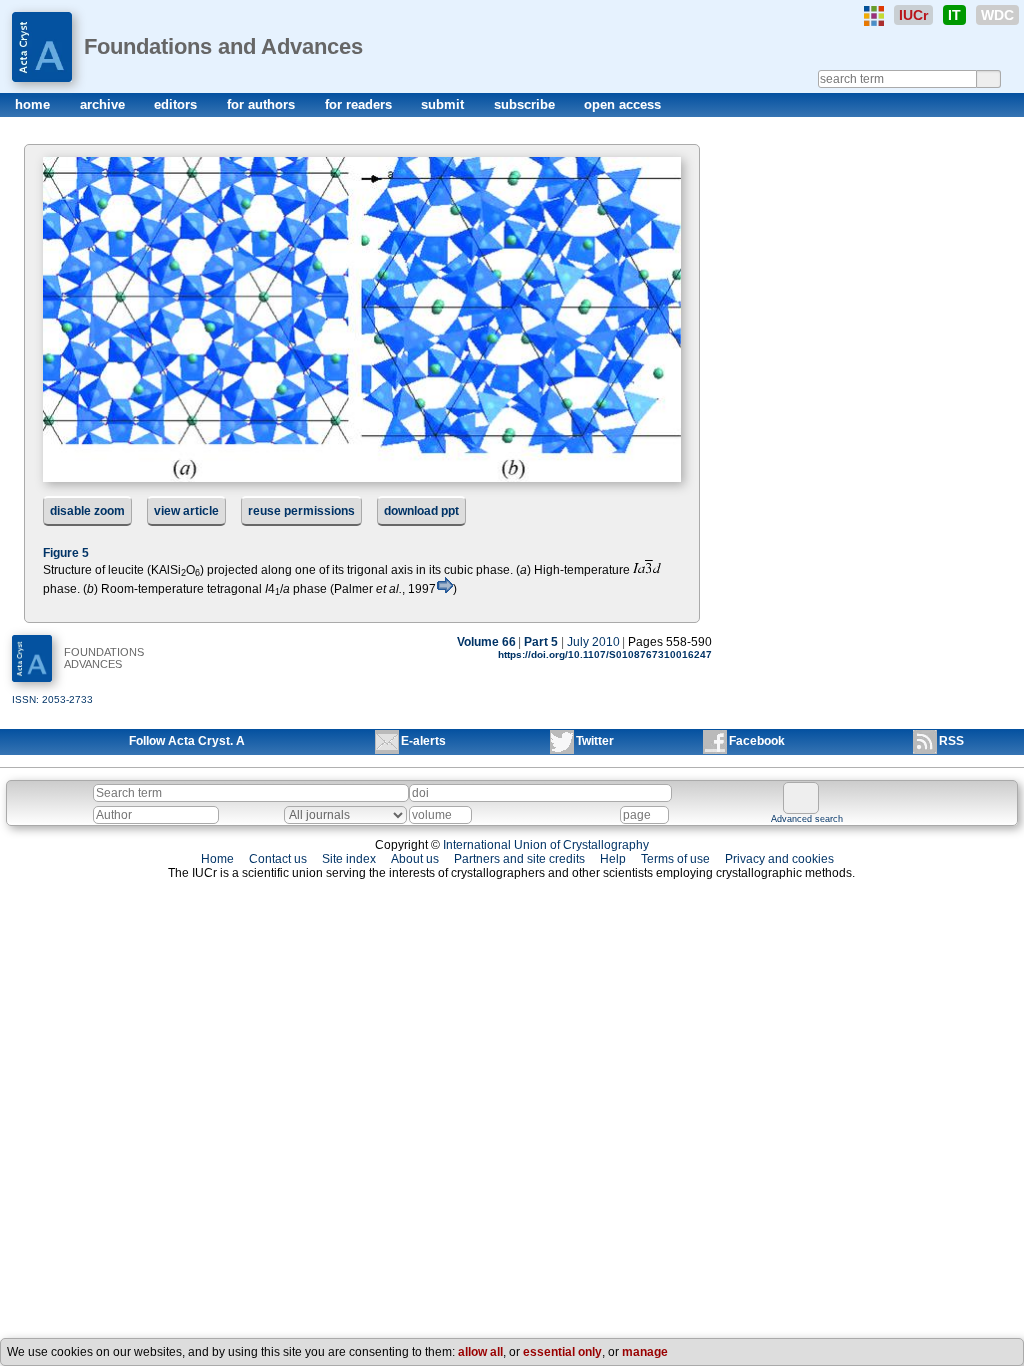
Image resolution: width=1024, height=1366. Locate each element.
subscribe (526, 104)
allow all (480, 1352)
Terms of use (675, 859)
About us (415, 859)
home (34, 104)
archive (104, 104)
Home (217, 859)
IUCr (913, 15)
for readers (360, 104)
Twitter (595, 741)
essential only (562, 1352)
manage (645, 1352)
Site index (349, 859)
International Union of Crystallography (546, 845)
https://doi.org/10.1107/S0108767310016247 (605, 654)
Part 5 (541, 642)
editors (177, 104)
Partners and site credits (519, 859)
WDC (997, 15)
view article (186, 511)
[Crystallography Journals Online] (874, 16)
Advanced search (807, 819)
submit (444, 104)
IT (954, 15)
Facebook (757, 741)
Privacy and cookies (779, 859)
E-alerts (423, 741)
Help (613, 859)
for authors (263, 104)
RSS (951, 741)
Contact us (278, 859)
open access (622, 104)
